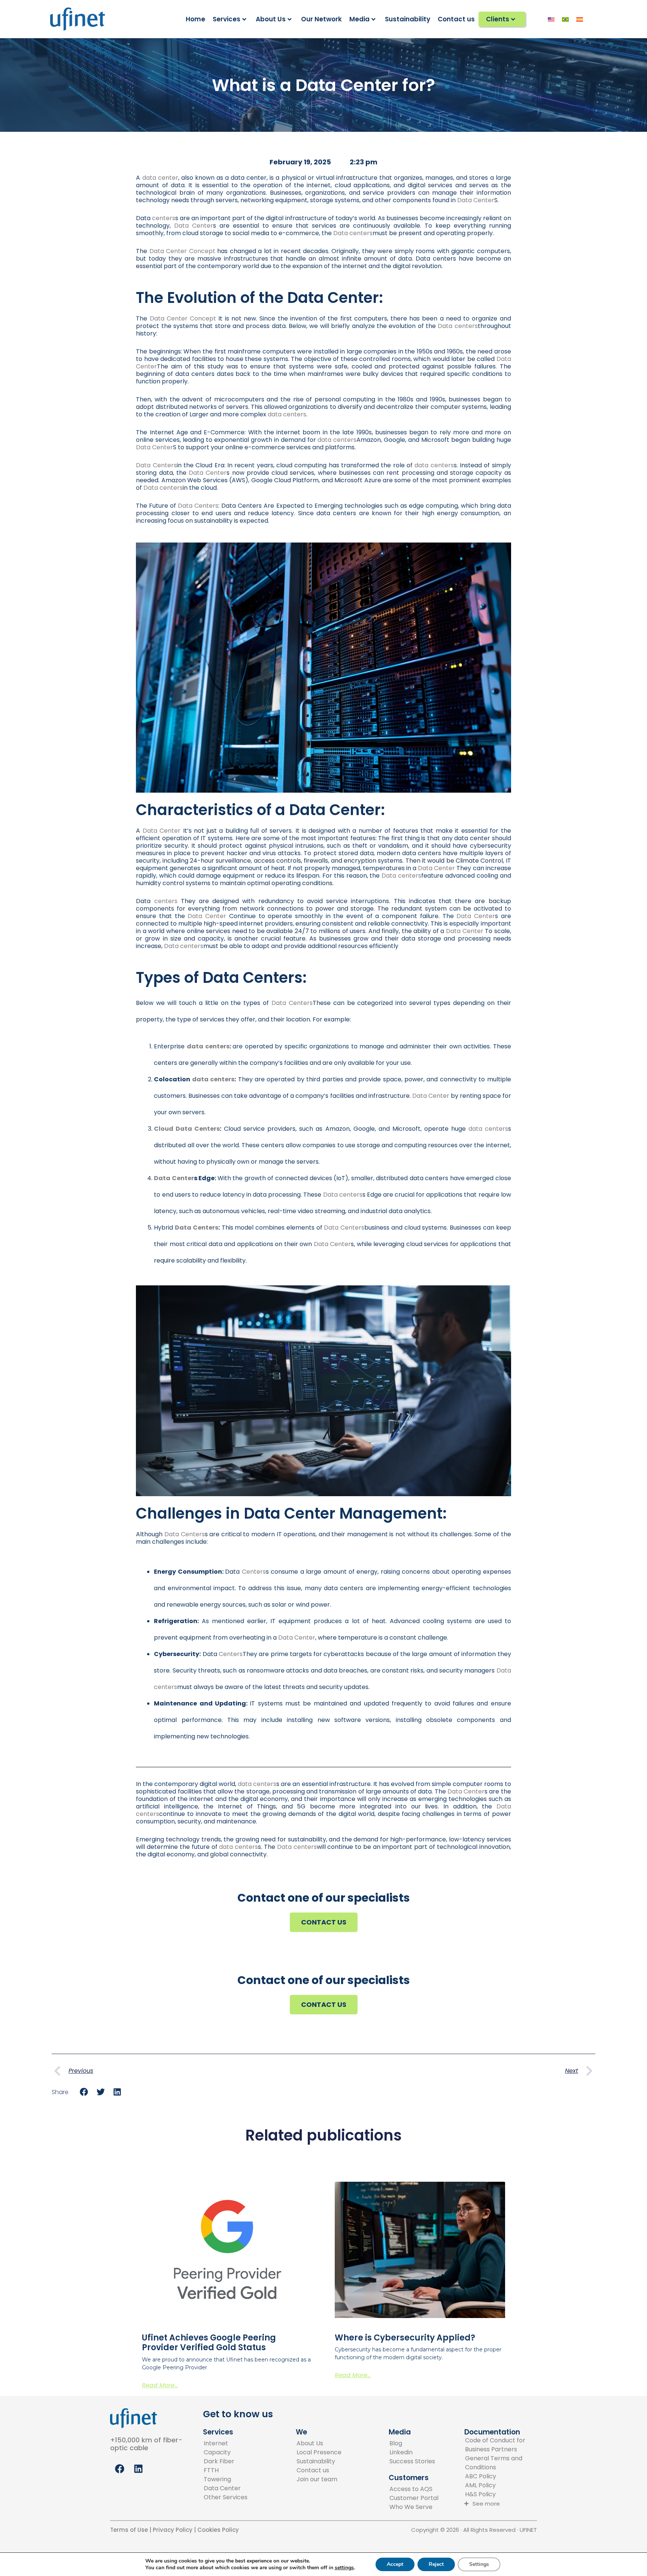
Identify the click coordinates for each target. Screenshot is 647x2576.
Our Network (321, 19)
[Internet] (226, 2443)
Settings (479, 2564)
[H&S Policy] (504, 2494)
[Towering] (226, 2479)
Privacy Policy (172, 2530)
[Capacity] (226, 2452)
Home (195, 19)
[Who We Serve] (414, 2507)
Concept (182, 251)
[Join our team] (319, 2479)
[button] (84, 2092)
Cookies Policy (218, 2530)
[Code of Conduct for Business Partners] (504, 2445)
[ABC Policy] (504, 2476)
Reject (436, 2564)
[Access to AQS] (414, 2489)
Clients (498, 19)
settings (344, 2568)
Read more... (160, 2385)
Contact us (456, 19)
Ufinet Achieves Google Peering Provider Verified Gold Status (209, 2343)
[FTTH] (226, 2470)
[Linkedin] (412, 2452)
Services (227, 19)
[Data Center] (226, 2488)
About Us (271, 19)
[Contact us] (319, 2470)
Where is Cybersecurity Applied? (405, 2338)
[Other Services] (226, 2497)
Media (359, 19)
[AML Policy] (504, 2485)
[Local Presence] (319, 2452)
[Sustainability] (319, 2461)
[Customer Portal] (414, 2498)
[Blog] (412, 2443)
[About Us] (319, 2443)
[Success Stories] (412, 2461)
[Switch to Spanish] (580, 19)
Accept (395, 2564)
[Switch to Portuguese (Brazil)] (565, 19)
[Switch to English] (551, 19)
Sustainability (408, 19)
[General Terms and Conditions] (504, 2463)
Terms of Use (129, 2530)
